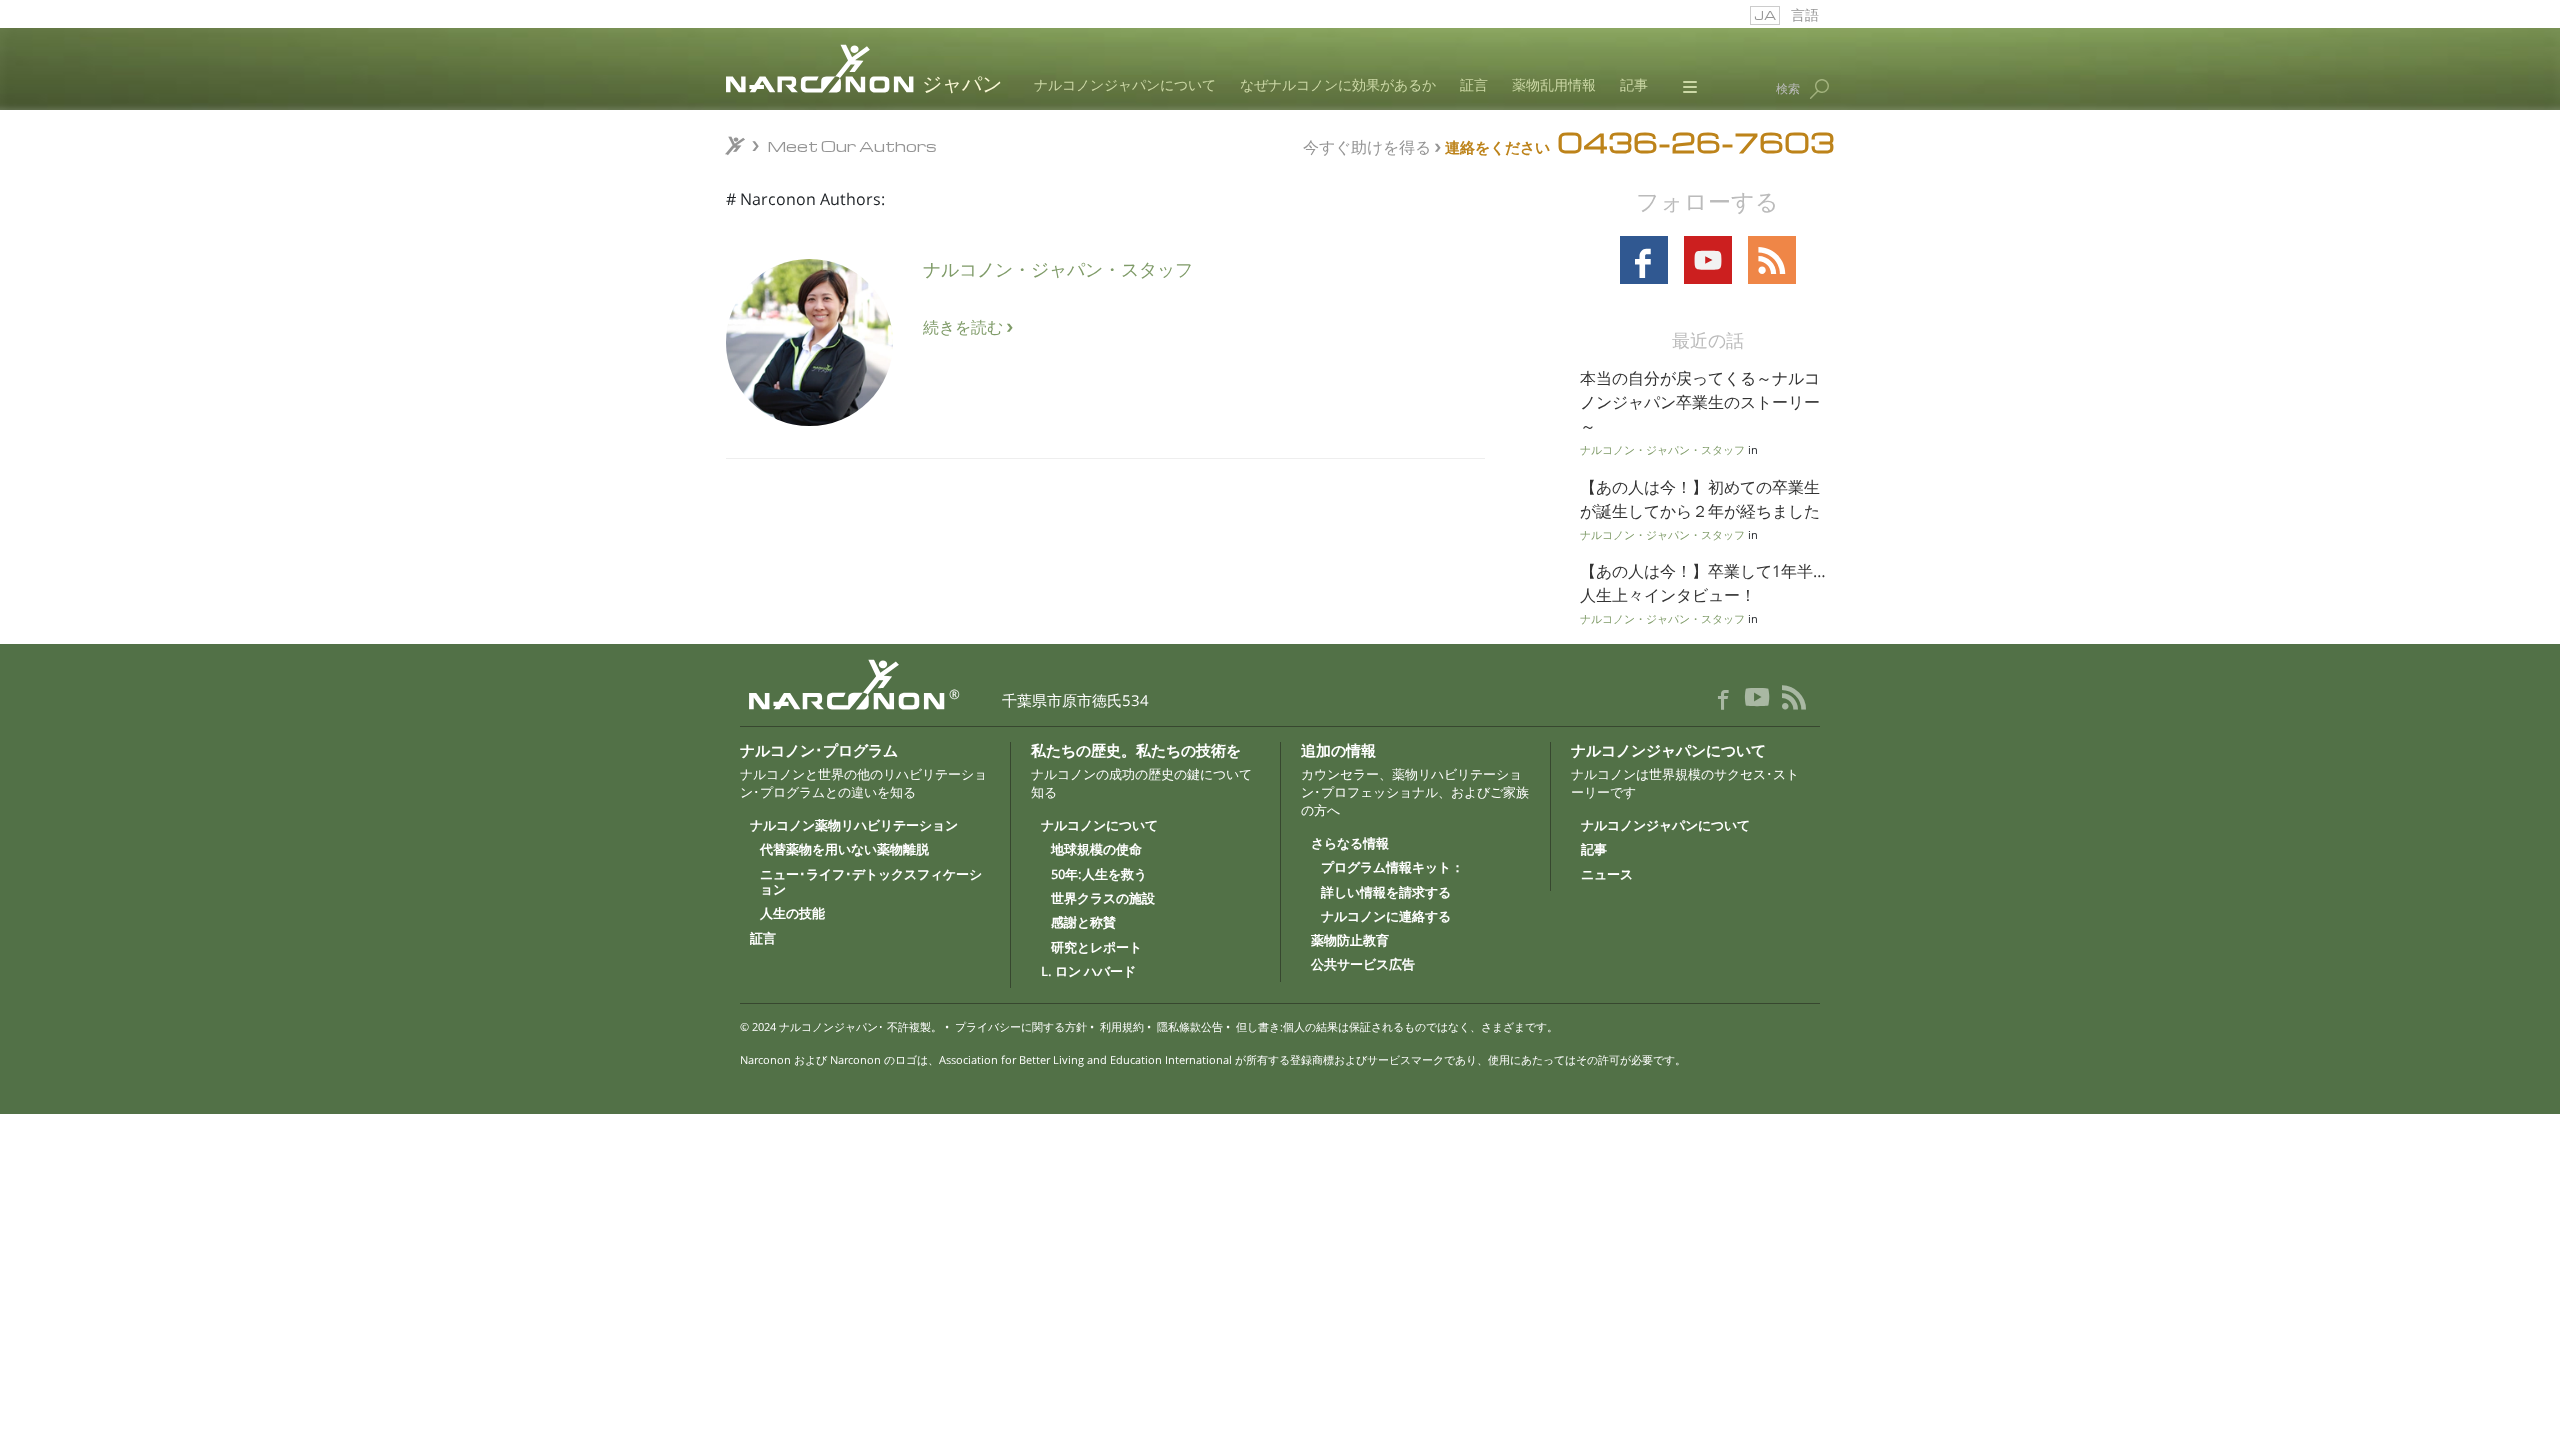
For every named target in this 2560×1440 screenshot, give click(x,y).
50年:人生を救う (1099, 875)
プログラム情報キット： (1392, 868)
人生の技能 (792, 914)
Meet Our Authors (852, 146)
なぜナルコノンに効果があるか (1338, 86)
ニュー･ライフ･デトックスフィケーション (871, 882)
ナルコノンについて (1099, 826)
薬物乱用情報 (1554, 86)
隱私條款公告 (1190, 1026)
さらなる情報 (1350, 844)
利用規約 (1122, 1026)
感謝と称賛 (1083, 923)
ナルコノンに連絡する (1386, 917)
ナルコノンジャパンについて (1125, 86)
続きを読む (965, 327)
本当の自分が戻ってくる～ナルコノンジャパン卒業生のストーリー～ (1700, 402)
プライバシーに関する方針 (1021, 1026)
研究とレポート (1096, 948)
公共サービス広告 (1363, 965)
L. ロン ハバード (1088, 972)
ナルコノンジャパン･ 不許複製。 (860, 1026)
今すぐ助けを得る (1367, 145)
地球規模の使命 (1096, 850)
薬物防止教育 (1350, 941)
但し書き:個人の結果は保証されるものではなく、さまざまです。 (1397, 1026)
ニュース (1607, 875)
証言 (1474, 86)
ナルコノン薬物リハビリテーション (854, 826)
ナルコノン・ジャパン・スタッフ (1058, 268)
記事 (1634, 86)
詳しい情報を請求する (1386, 893)
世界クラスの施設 (1103, 899)
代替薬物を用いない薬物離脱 (844, 850)
